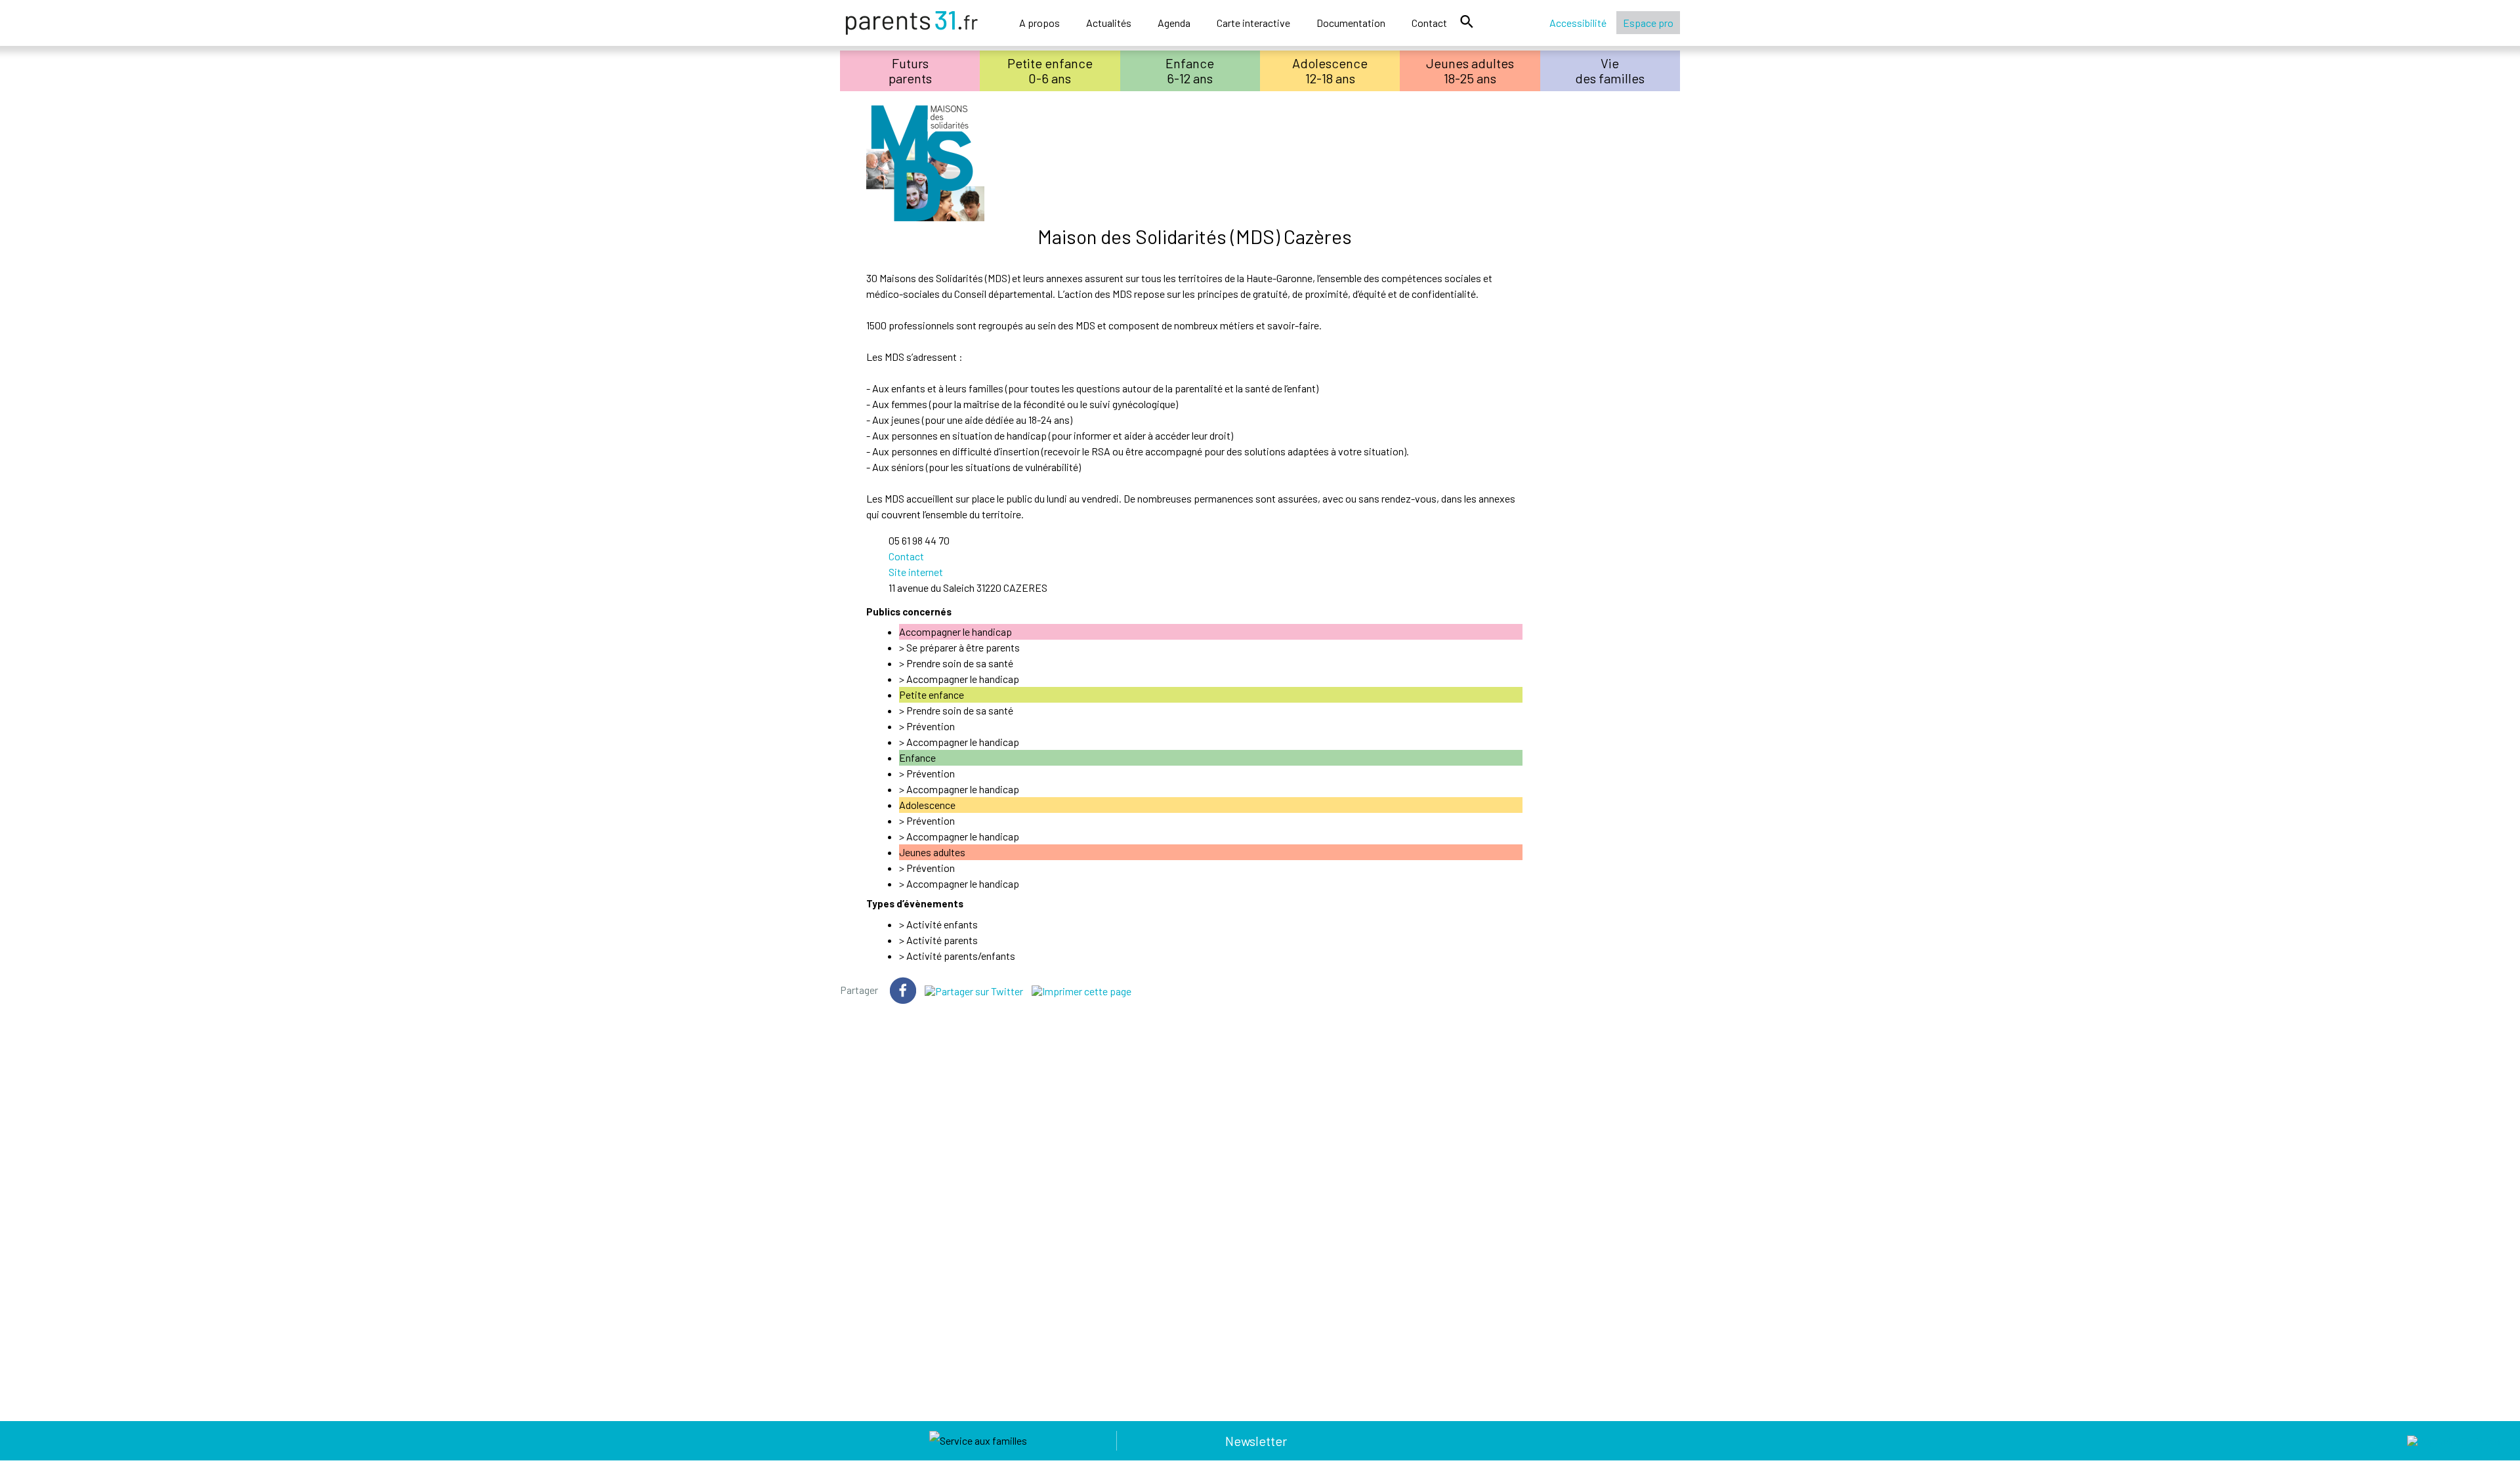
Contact (1429, 23)
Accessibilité (1578, 23)
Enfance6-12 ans (1190, 71)
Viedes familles (1610, 71)
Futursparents (910, 71)
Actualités (1109, 23)
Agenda (1174, 23)
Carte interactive (1253, 23)
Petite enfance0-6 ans (1050, 71)
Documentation (1351, 23)
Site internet (916, 572)
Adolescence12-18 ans (1330, 71)
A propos (1039, 23)
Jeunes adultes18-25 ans (1470, 71)
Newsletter (1256, 1441)
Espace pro (1648, 23)
